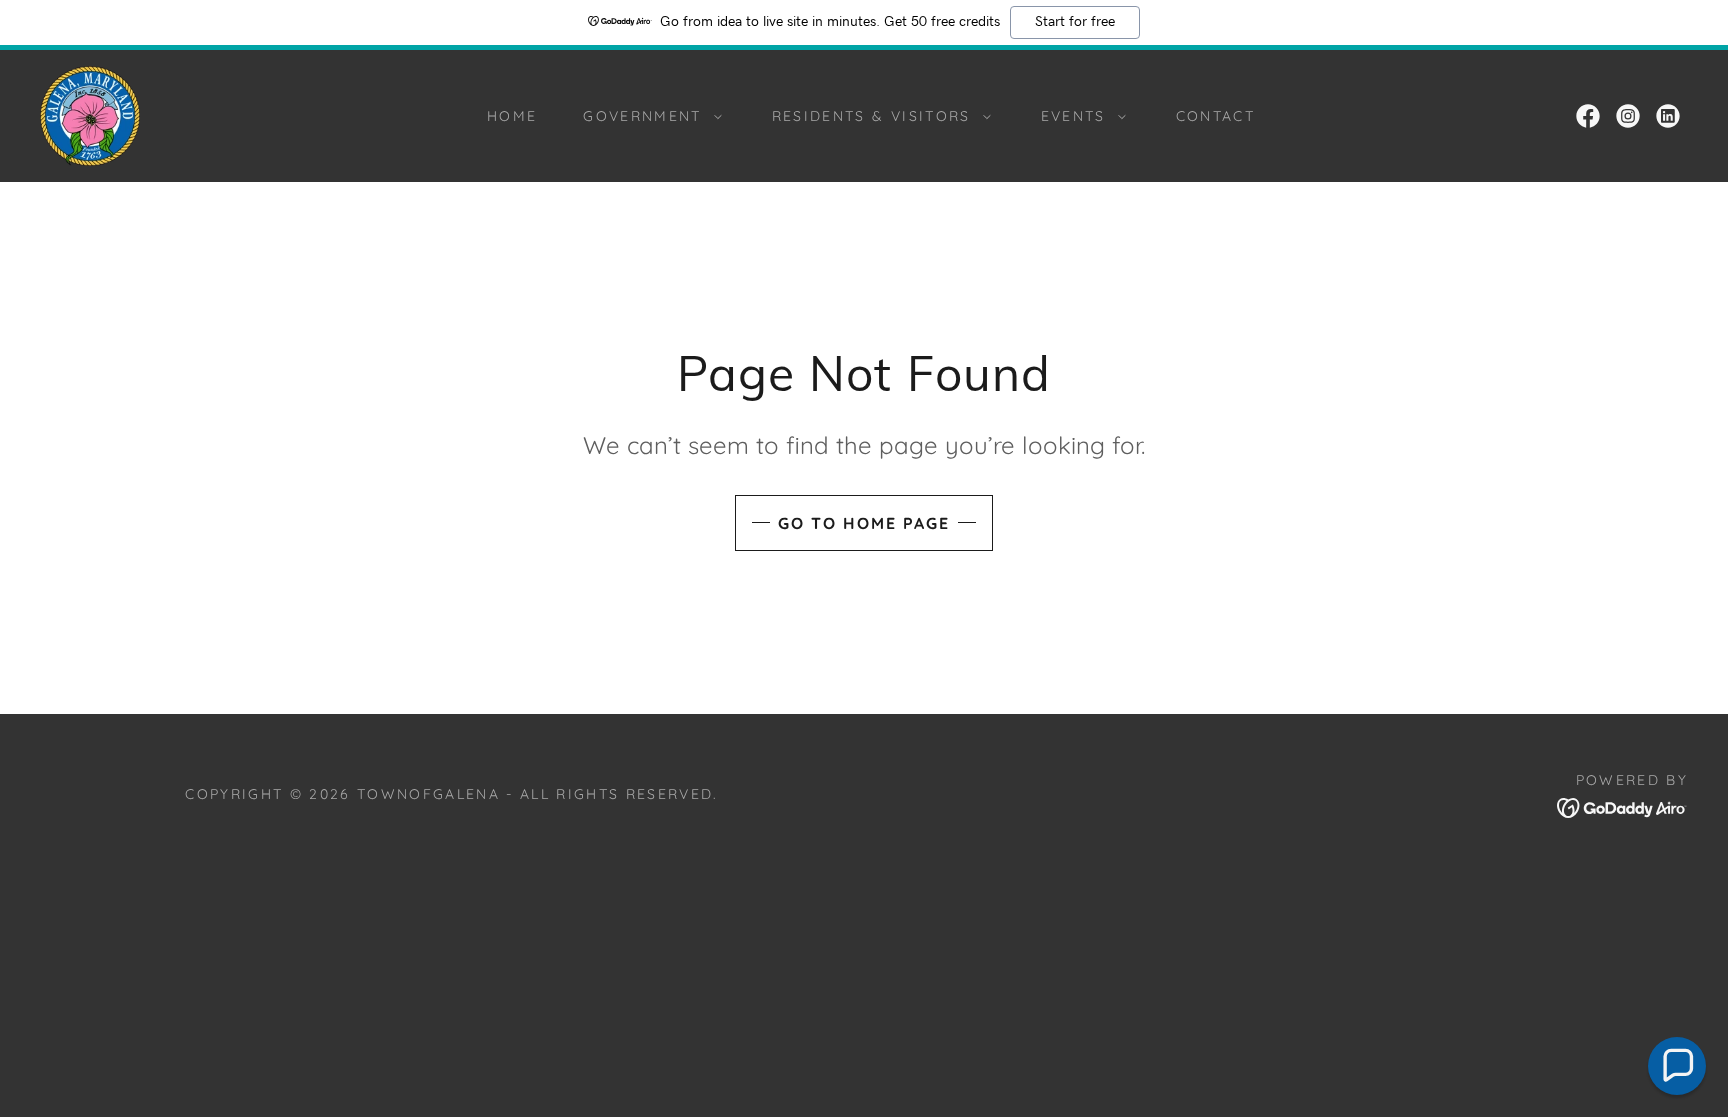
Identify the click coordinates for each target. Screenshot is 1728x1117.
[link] (90, 114)
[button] (647, 116)
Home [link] (512, 116)
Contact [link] (1215, 116)
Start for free (1075, 22)
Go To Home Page (864, 523)
